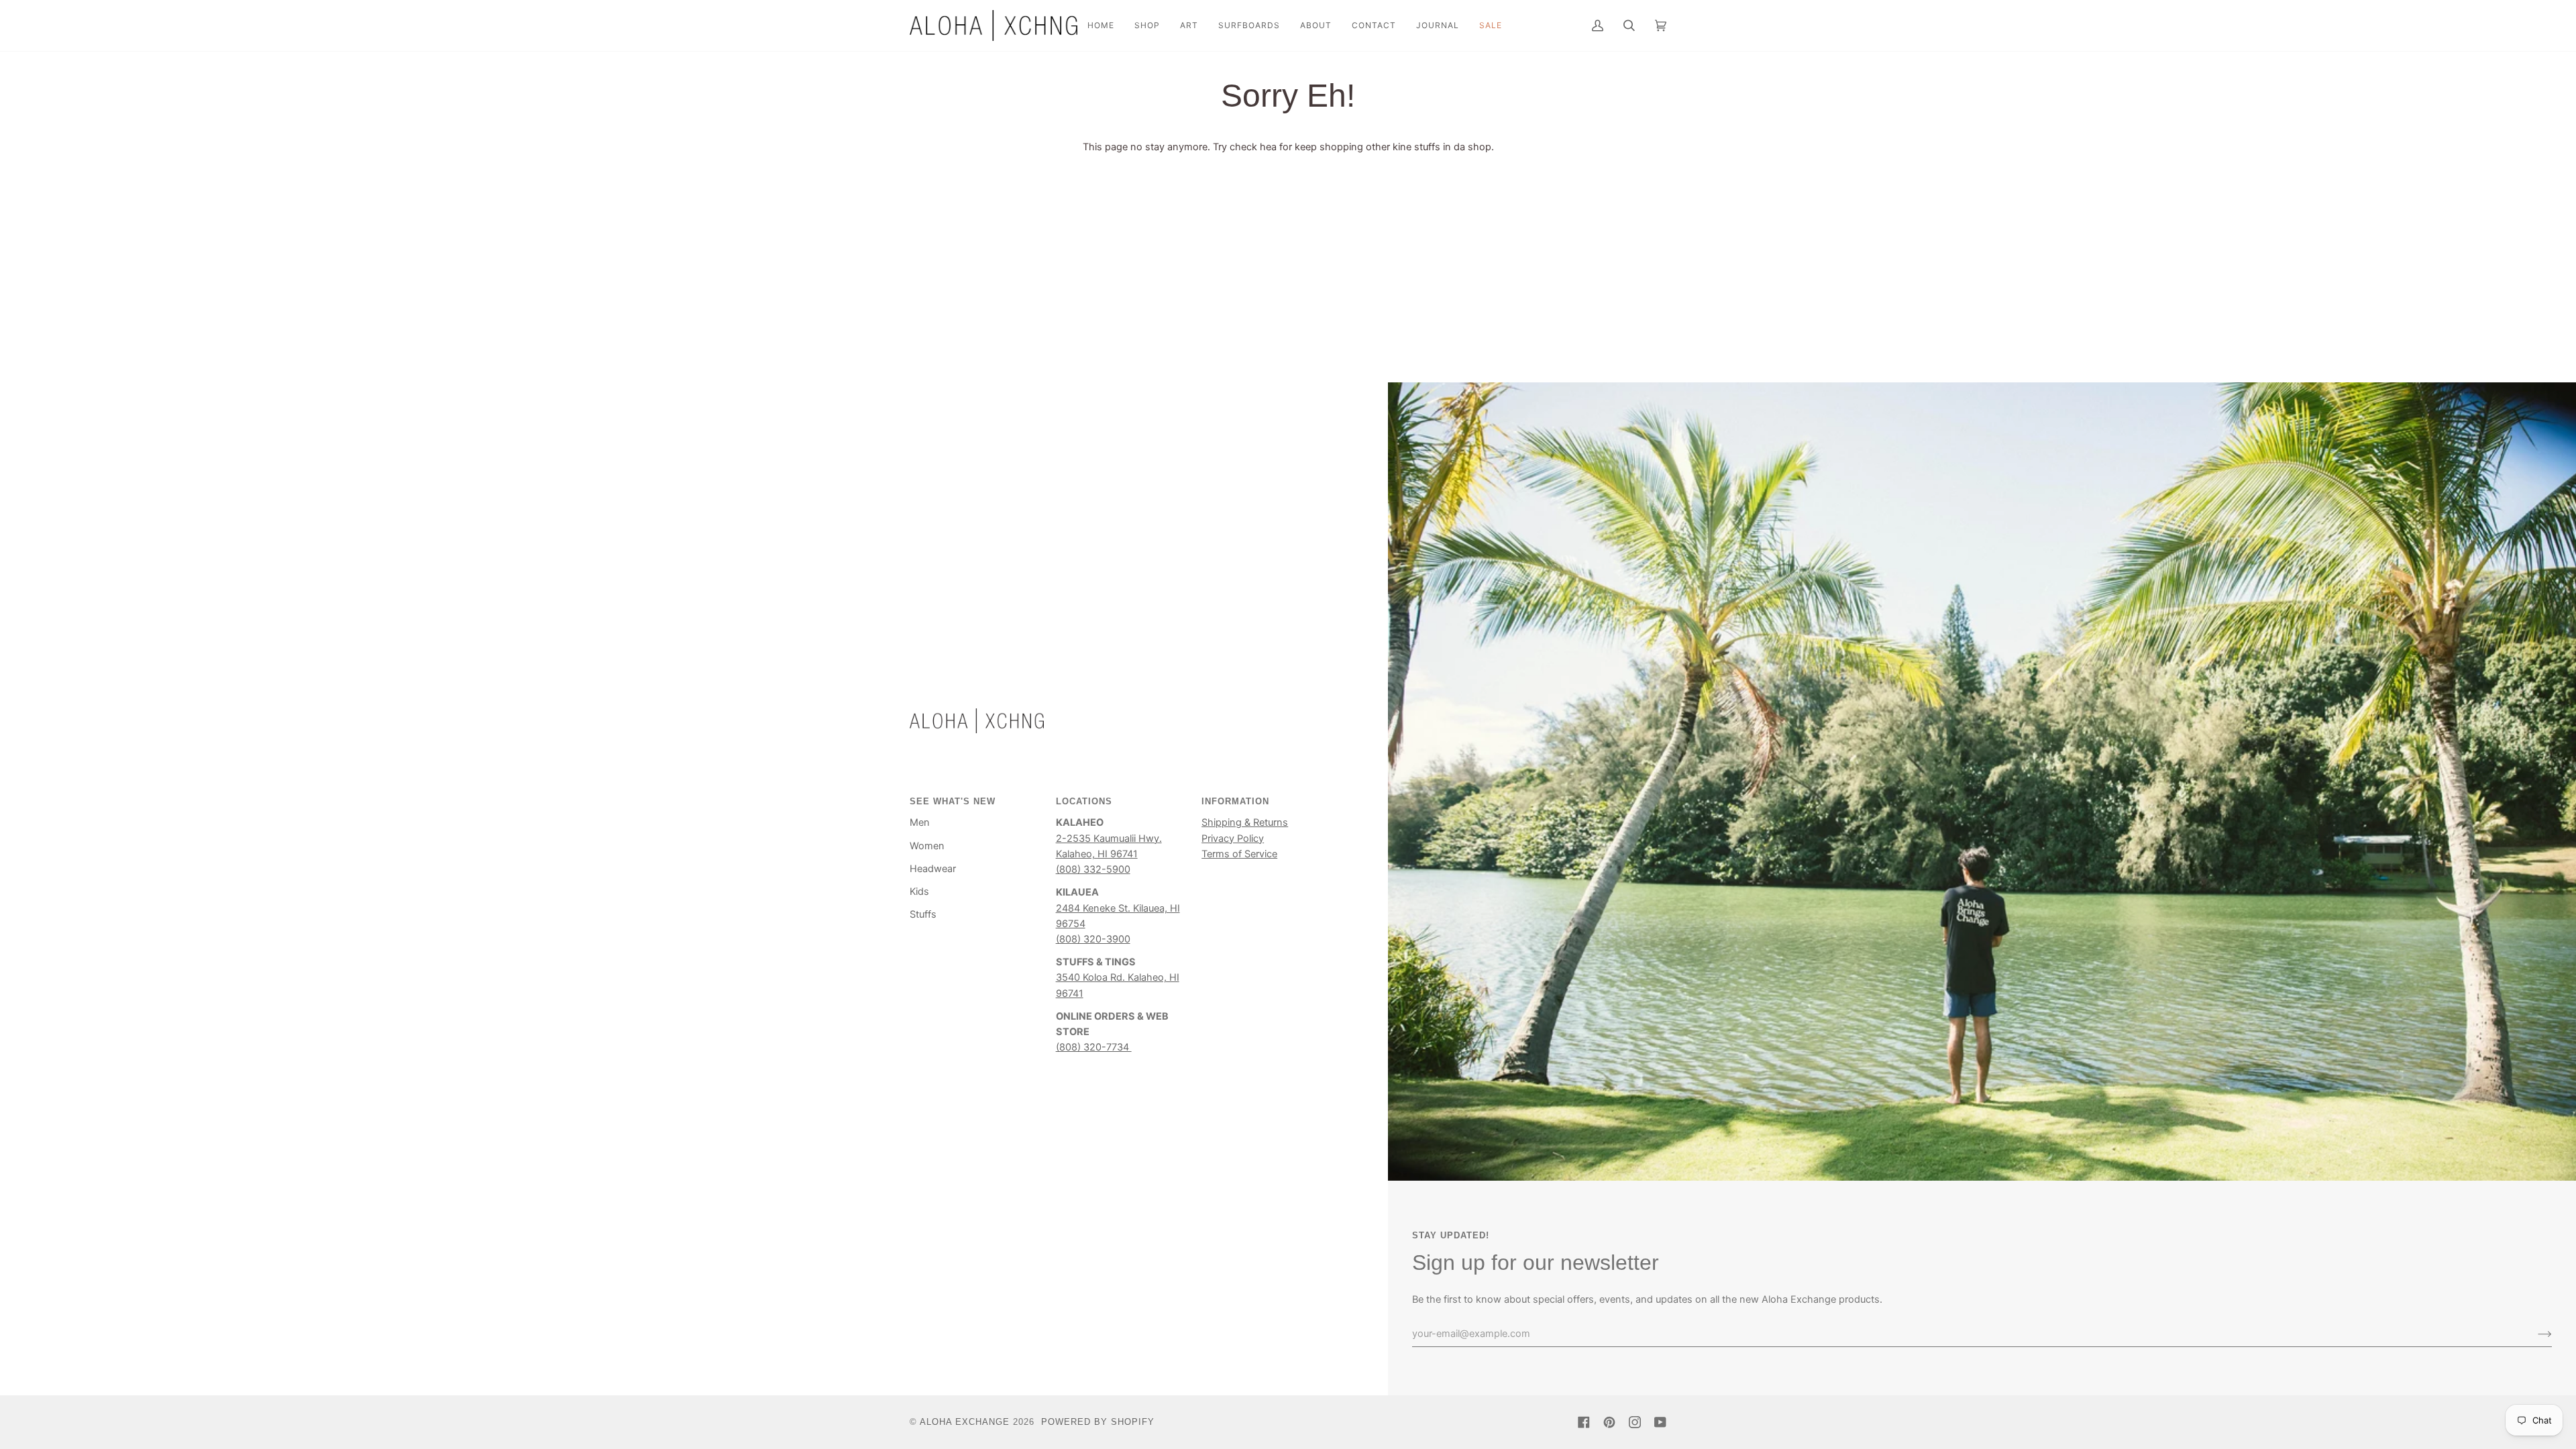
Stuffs (923, 914)
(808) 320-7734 (1094, 1047)
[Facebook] (1584, 1422)
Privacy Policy (1233, 839)
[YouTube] (1660, 1422)
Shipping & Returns (1245, 822)
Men (920, 822)
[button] (1147, 25)
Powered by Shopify (1098, 1422)
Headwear (933, 869)
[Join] (2534, 1334)
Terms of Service (1239, 854)
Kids (919, 892)
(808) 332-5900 (1093, 869)
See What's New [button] (953, 801)
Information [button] (1235, 801)
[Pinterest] (1609, 1422)
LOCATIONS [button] (1084, 801)
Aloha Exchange (965, 1422)
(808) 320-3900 (1093, 939)
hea (1268, 147)
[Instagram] (1635, 1422)
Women (927, 846)
